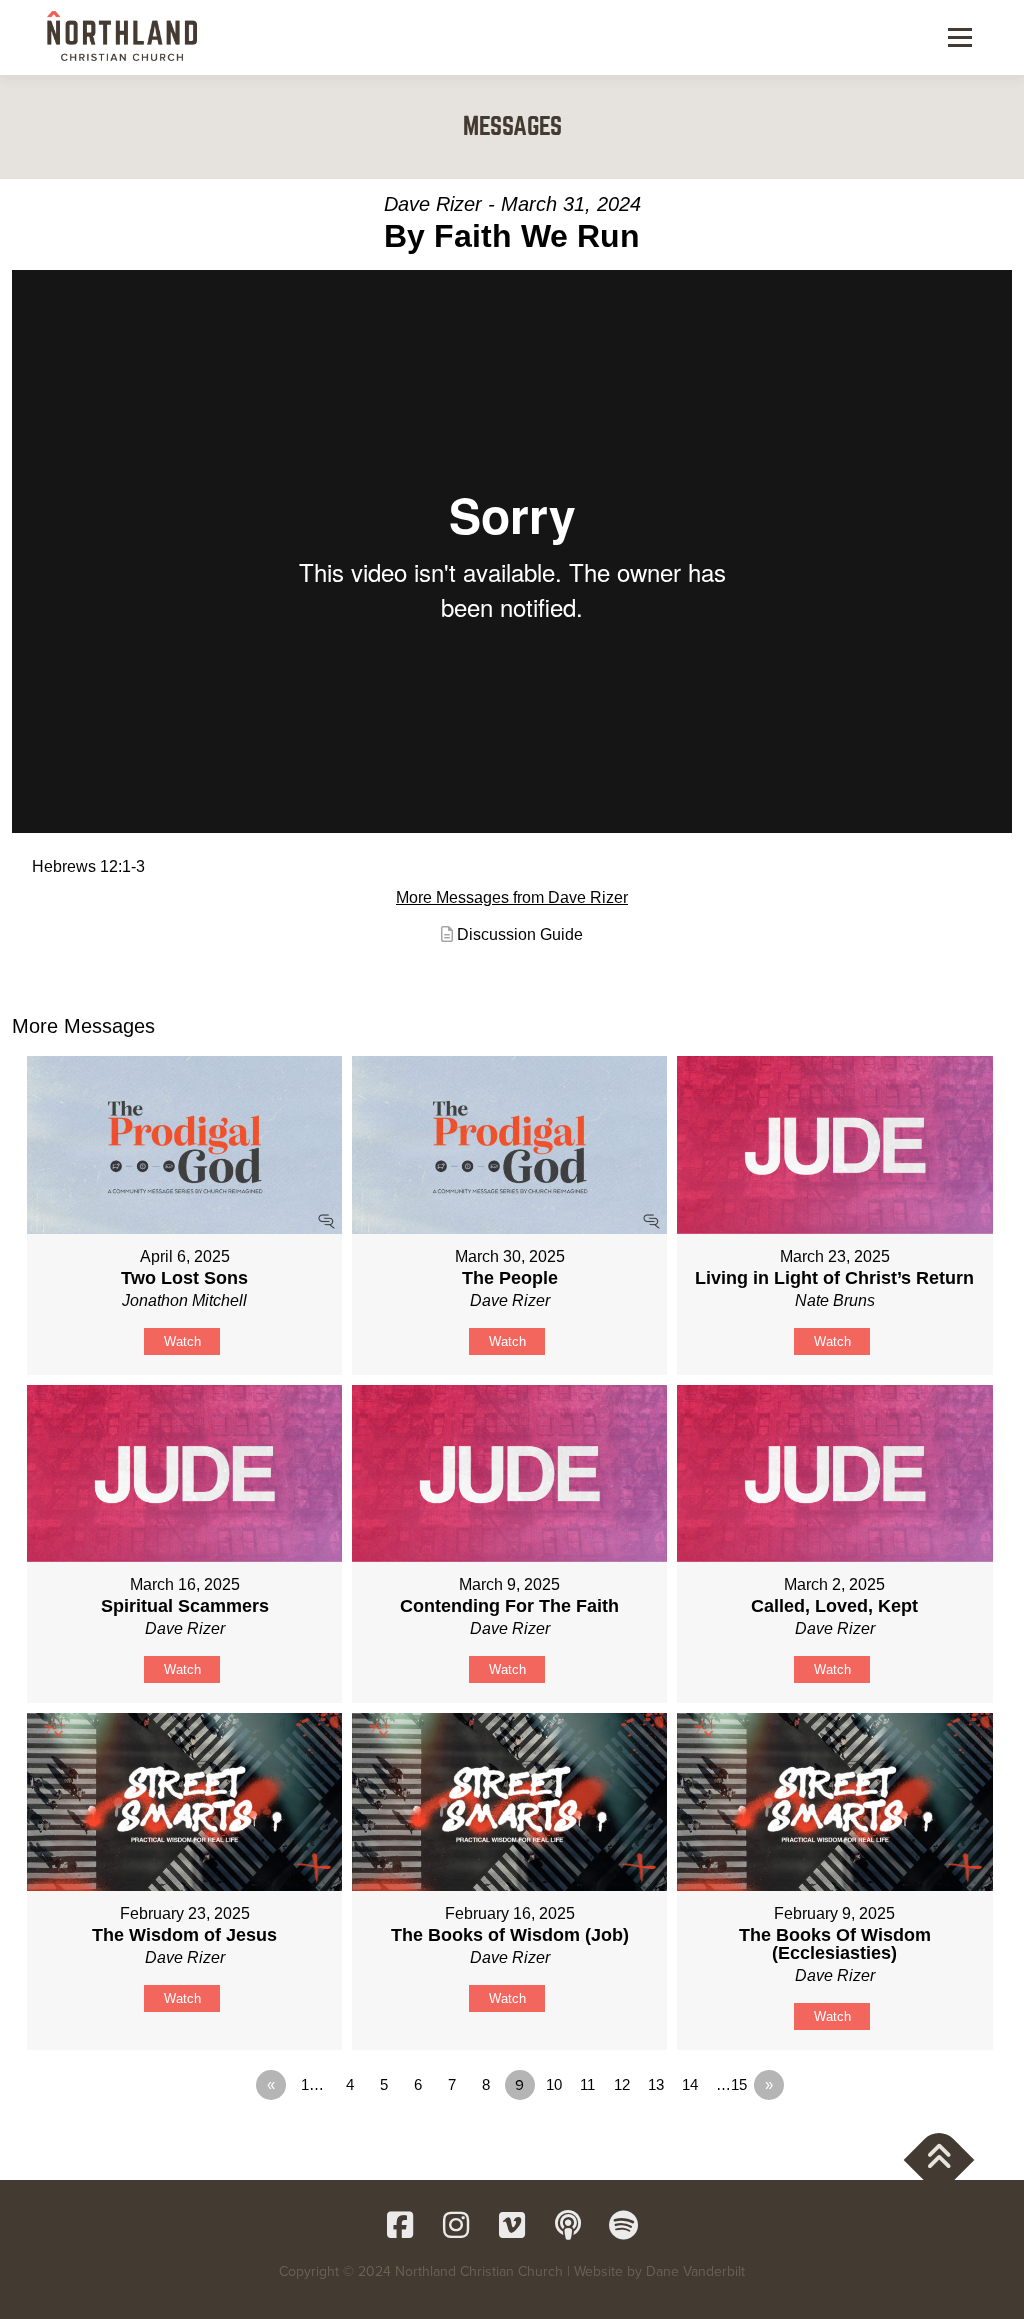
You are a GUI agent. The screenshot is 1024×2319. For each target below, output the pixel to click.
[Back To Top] (939, 2159)
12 (622, 2084)
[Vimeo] (512, 2225)
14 (690, 2084)
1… (312, 2084)
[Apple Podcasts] (568, 2225)
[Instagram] (456, 2225)
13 (656, 2084)
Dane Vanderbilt (695, 2271)
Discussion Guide (520, 934)
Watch (182, 1341)
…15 (731, 2084)
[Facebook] (400, 2225)
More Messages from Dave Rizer (512, 897)
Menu (959, 37)
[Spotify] (624, 2225)
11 (587, 2084)
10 (554, 2084)
